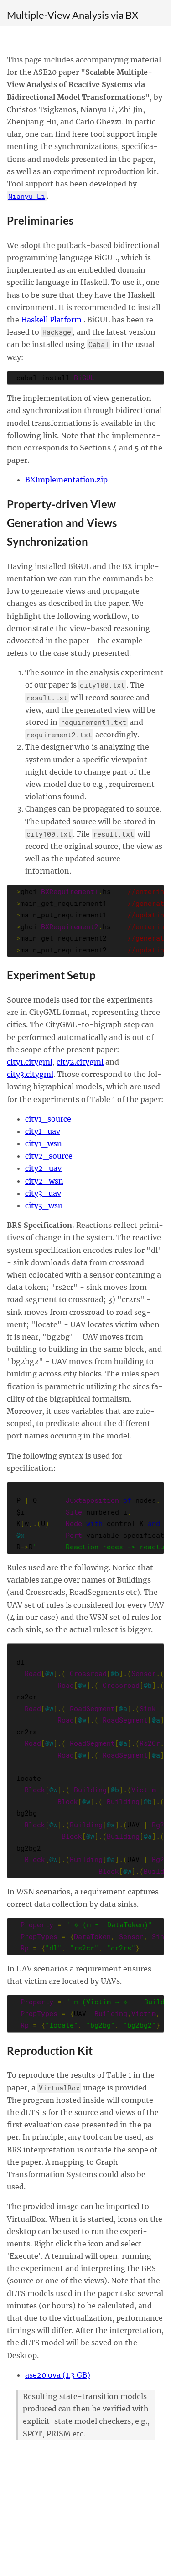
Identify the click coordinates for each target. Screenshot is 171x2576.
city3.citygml (30, 1074)
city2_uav (43, 1168)
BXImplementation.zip (66, 480)
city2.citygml (80, 1062)
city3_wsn (44, 1205)
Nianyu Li (27, 196)
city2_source (49, 1156)
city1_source (48, 1119)
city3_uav (43, 1193)
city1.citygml (30, 1062)
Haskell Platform (52, 320)
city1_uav (43, 1131)
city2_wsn (44, 1181)
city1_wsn (44, 1143)
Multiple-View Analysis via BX (73, 15)
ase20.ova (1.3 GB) (58, 2375)
